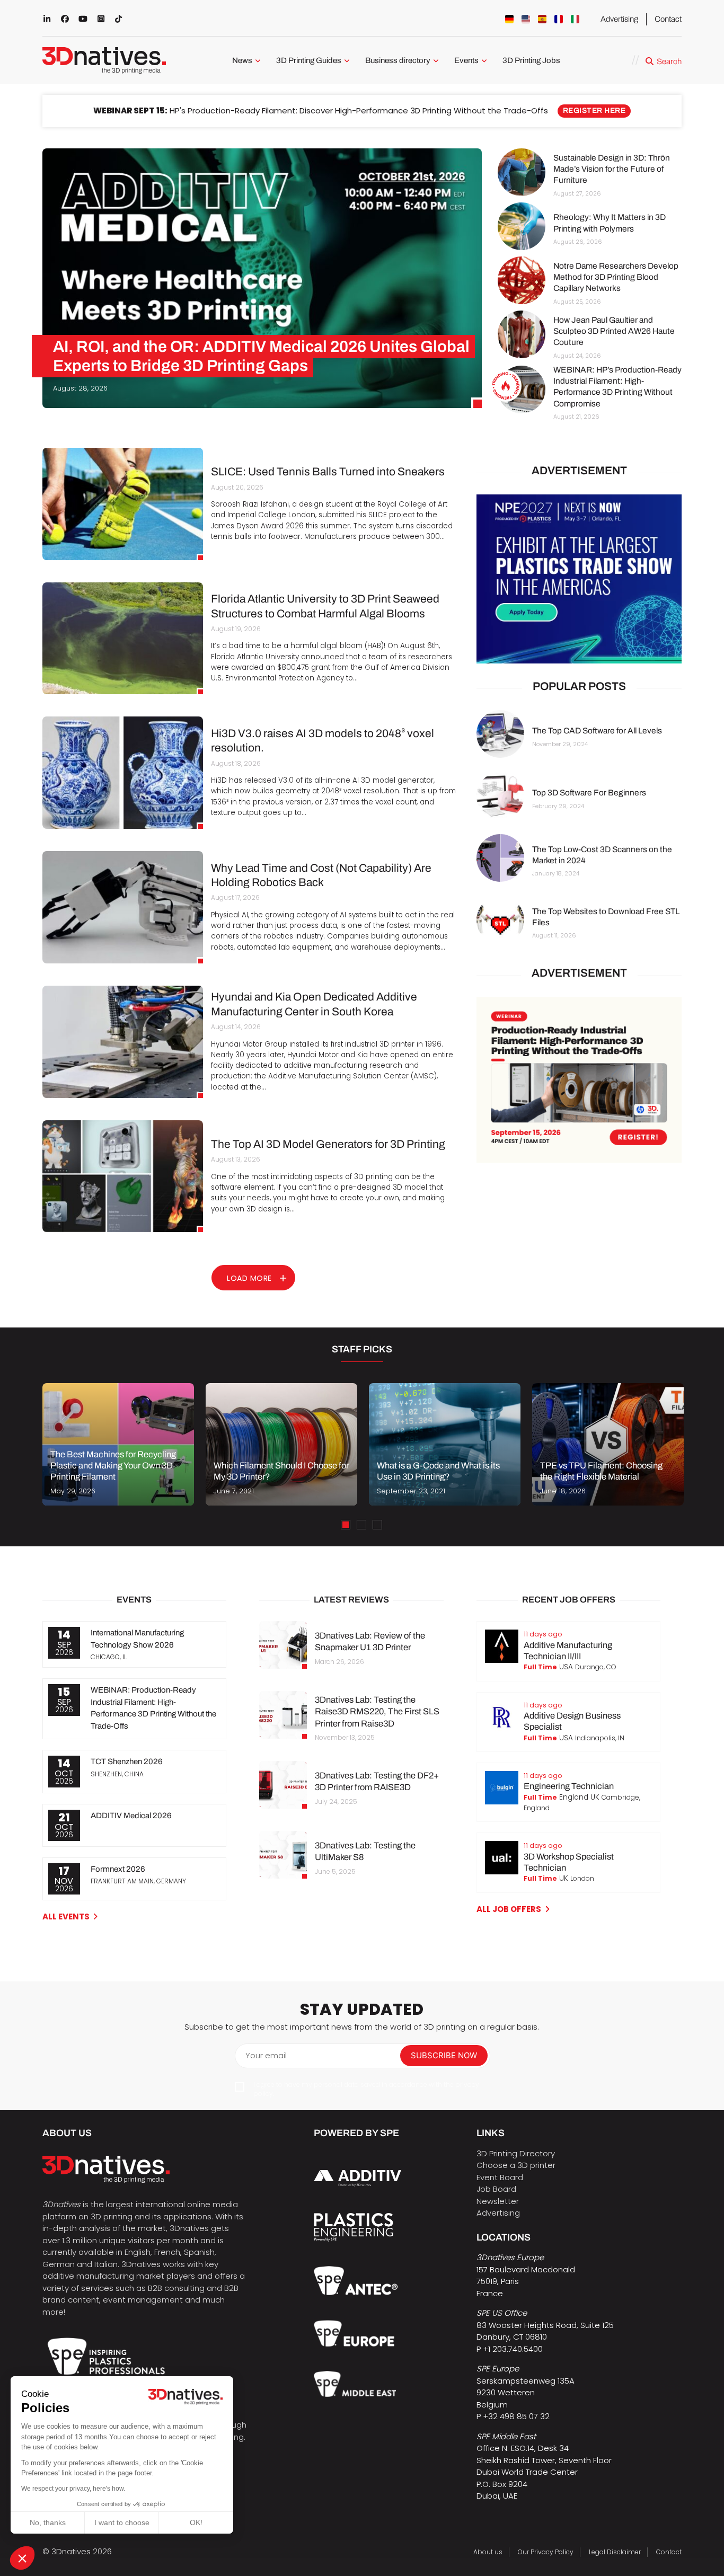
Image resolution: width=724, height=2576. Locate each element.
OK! (196, 2522)
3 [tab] (377, 1525)
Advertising (619, 19)
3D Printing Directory (516, 2153)
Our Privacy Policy (546, 2552)
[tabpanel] (118, 1444)
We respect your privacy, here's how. (73, 2489)
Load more (249, 1278)
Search (669, 61)
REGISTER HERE (594, 110)
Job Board (496, 2189)
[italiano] (575, 19)
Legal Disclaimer (615, 2552)
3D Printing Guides (309, 60)
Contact (668, 19)
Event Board (500, 2177)
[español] (542, 19)
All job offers (509, 1909)
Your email (266, 2055)
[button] (22, 2558)
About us (488, 2552)
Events (466, 60)
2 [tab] (361, 1525)
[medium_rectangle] (579, 1080)
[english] (526, 19)
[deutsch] (509, 19)
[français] (559, 19)
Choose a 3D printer (516, 2165)
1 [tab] (346, 1525)
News (242, 60)
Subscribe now (444, 2055)
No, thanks (48, 2522)
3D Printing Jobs (531, 60)
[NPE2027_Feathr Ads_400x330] (579, 579)
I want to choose (122, 2522)
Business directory (398, 60)
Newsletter (498, 2201)
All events (66, 1916)
